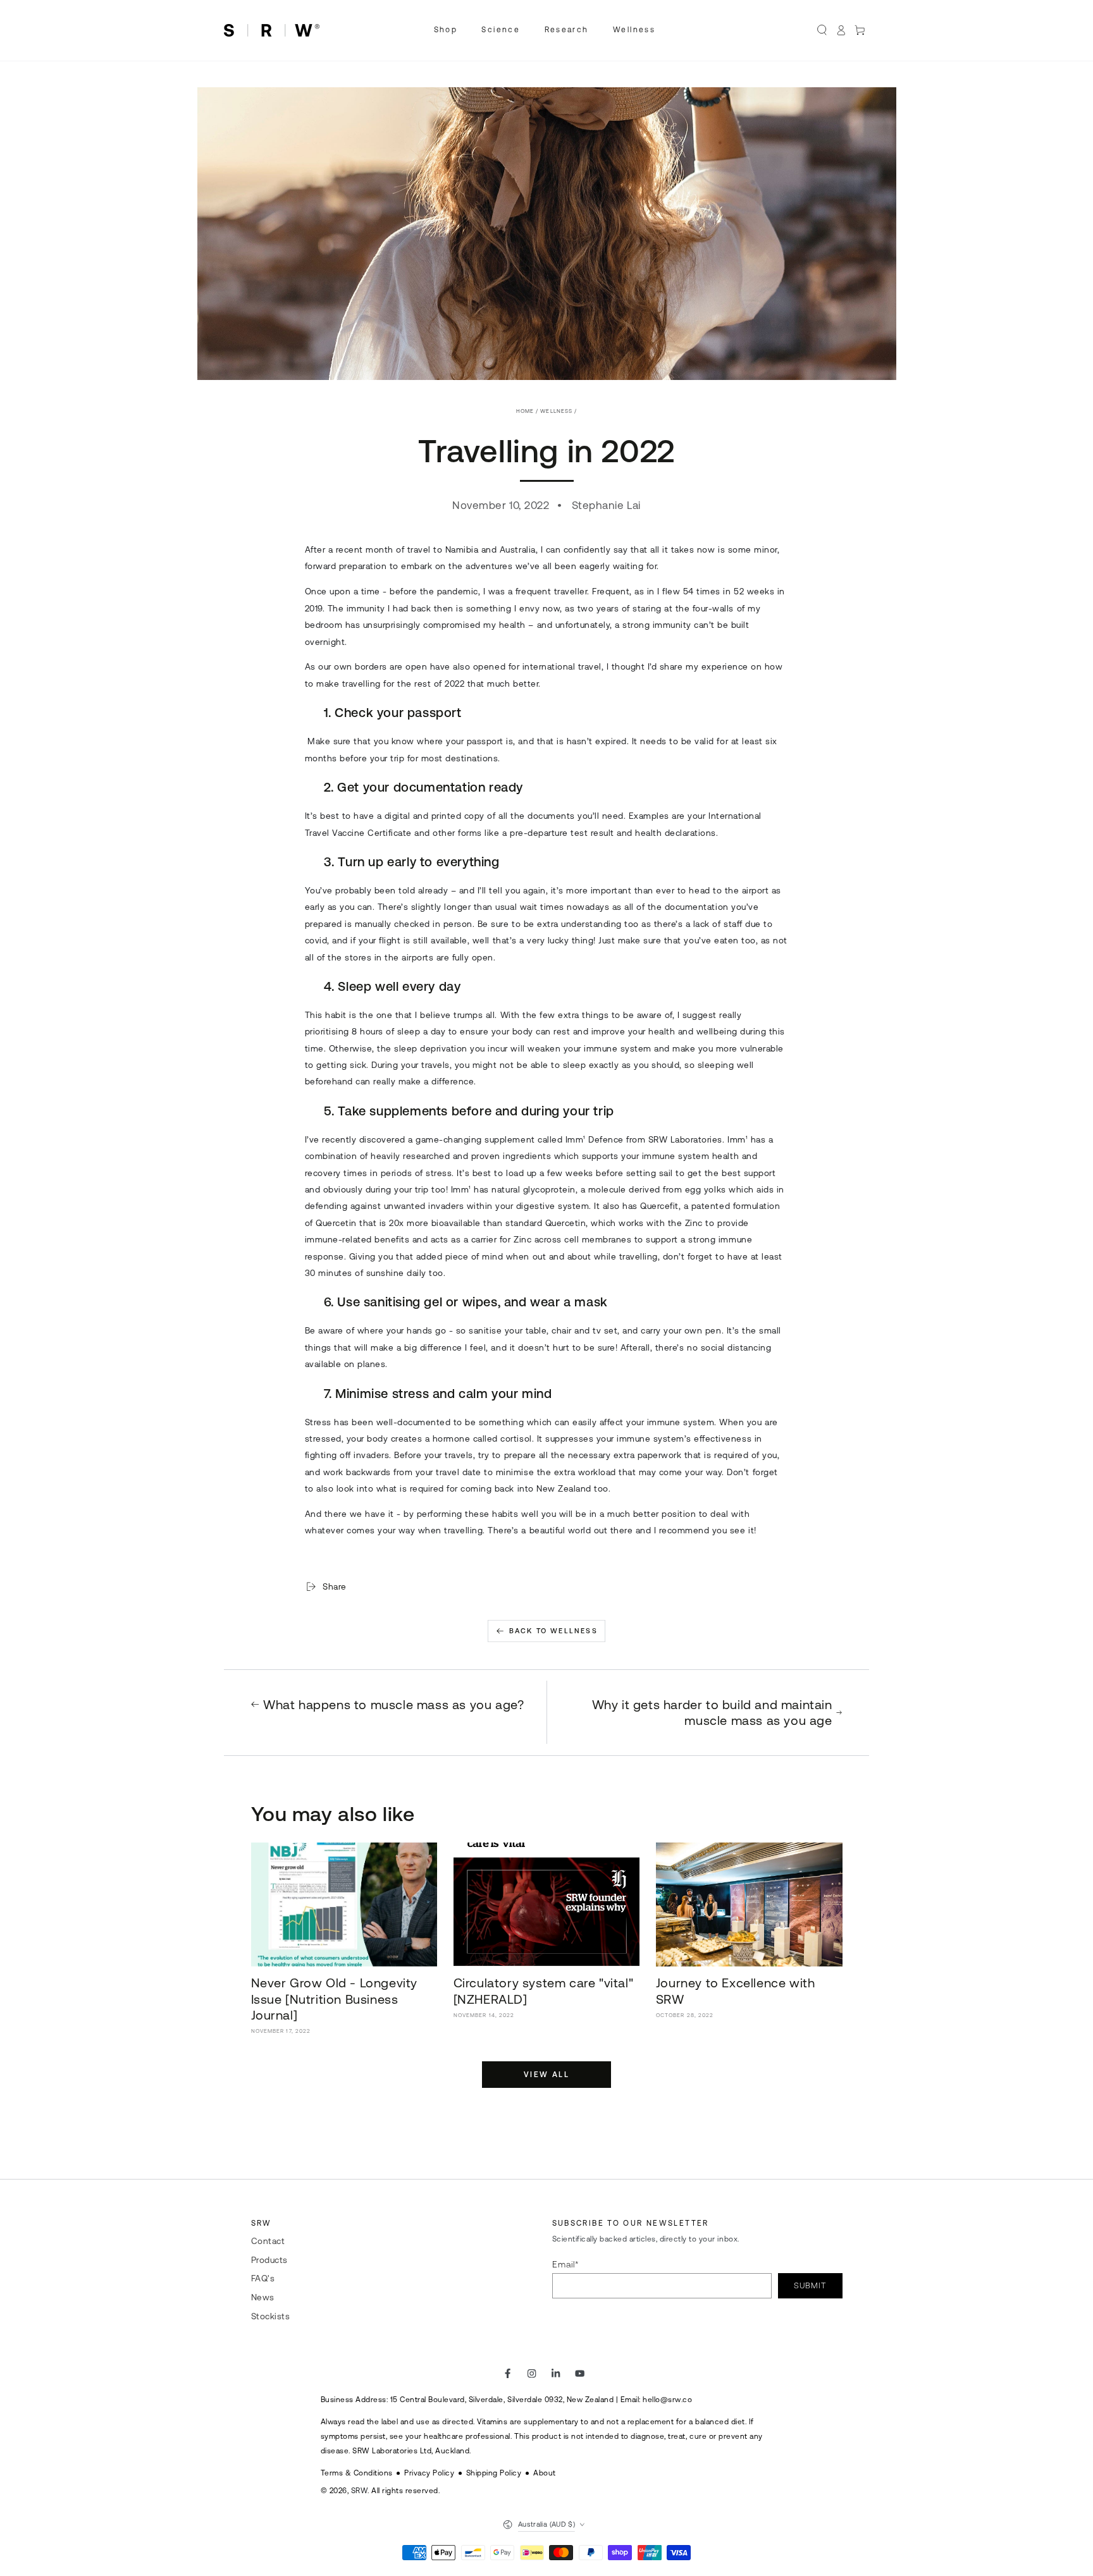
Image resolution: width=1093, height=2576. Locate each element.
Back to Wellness (553, 1631)
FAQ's (263, 2278)
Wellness (556, 411)
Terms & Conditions (357, 2473)
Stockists (271, 2316)
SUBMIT (810, 2285)
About (545, 2473)
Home (525, 411)
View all (546, 2075)
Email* (566, 2264)
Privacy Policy (429, 2473)
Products (269, 2260)
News (263, 2297)
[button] (822, 30)
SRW (360, 2490)
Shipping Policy (494, 2473)
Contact (268, 2241)
